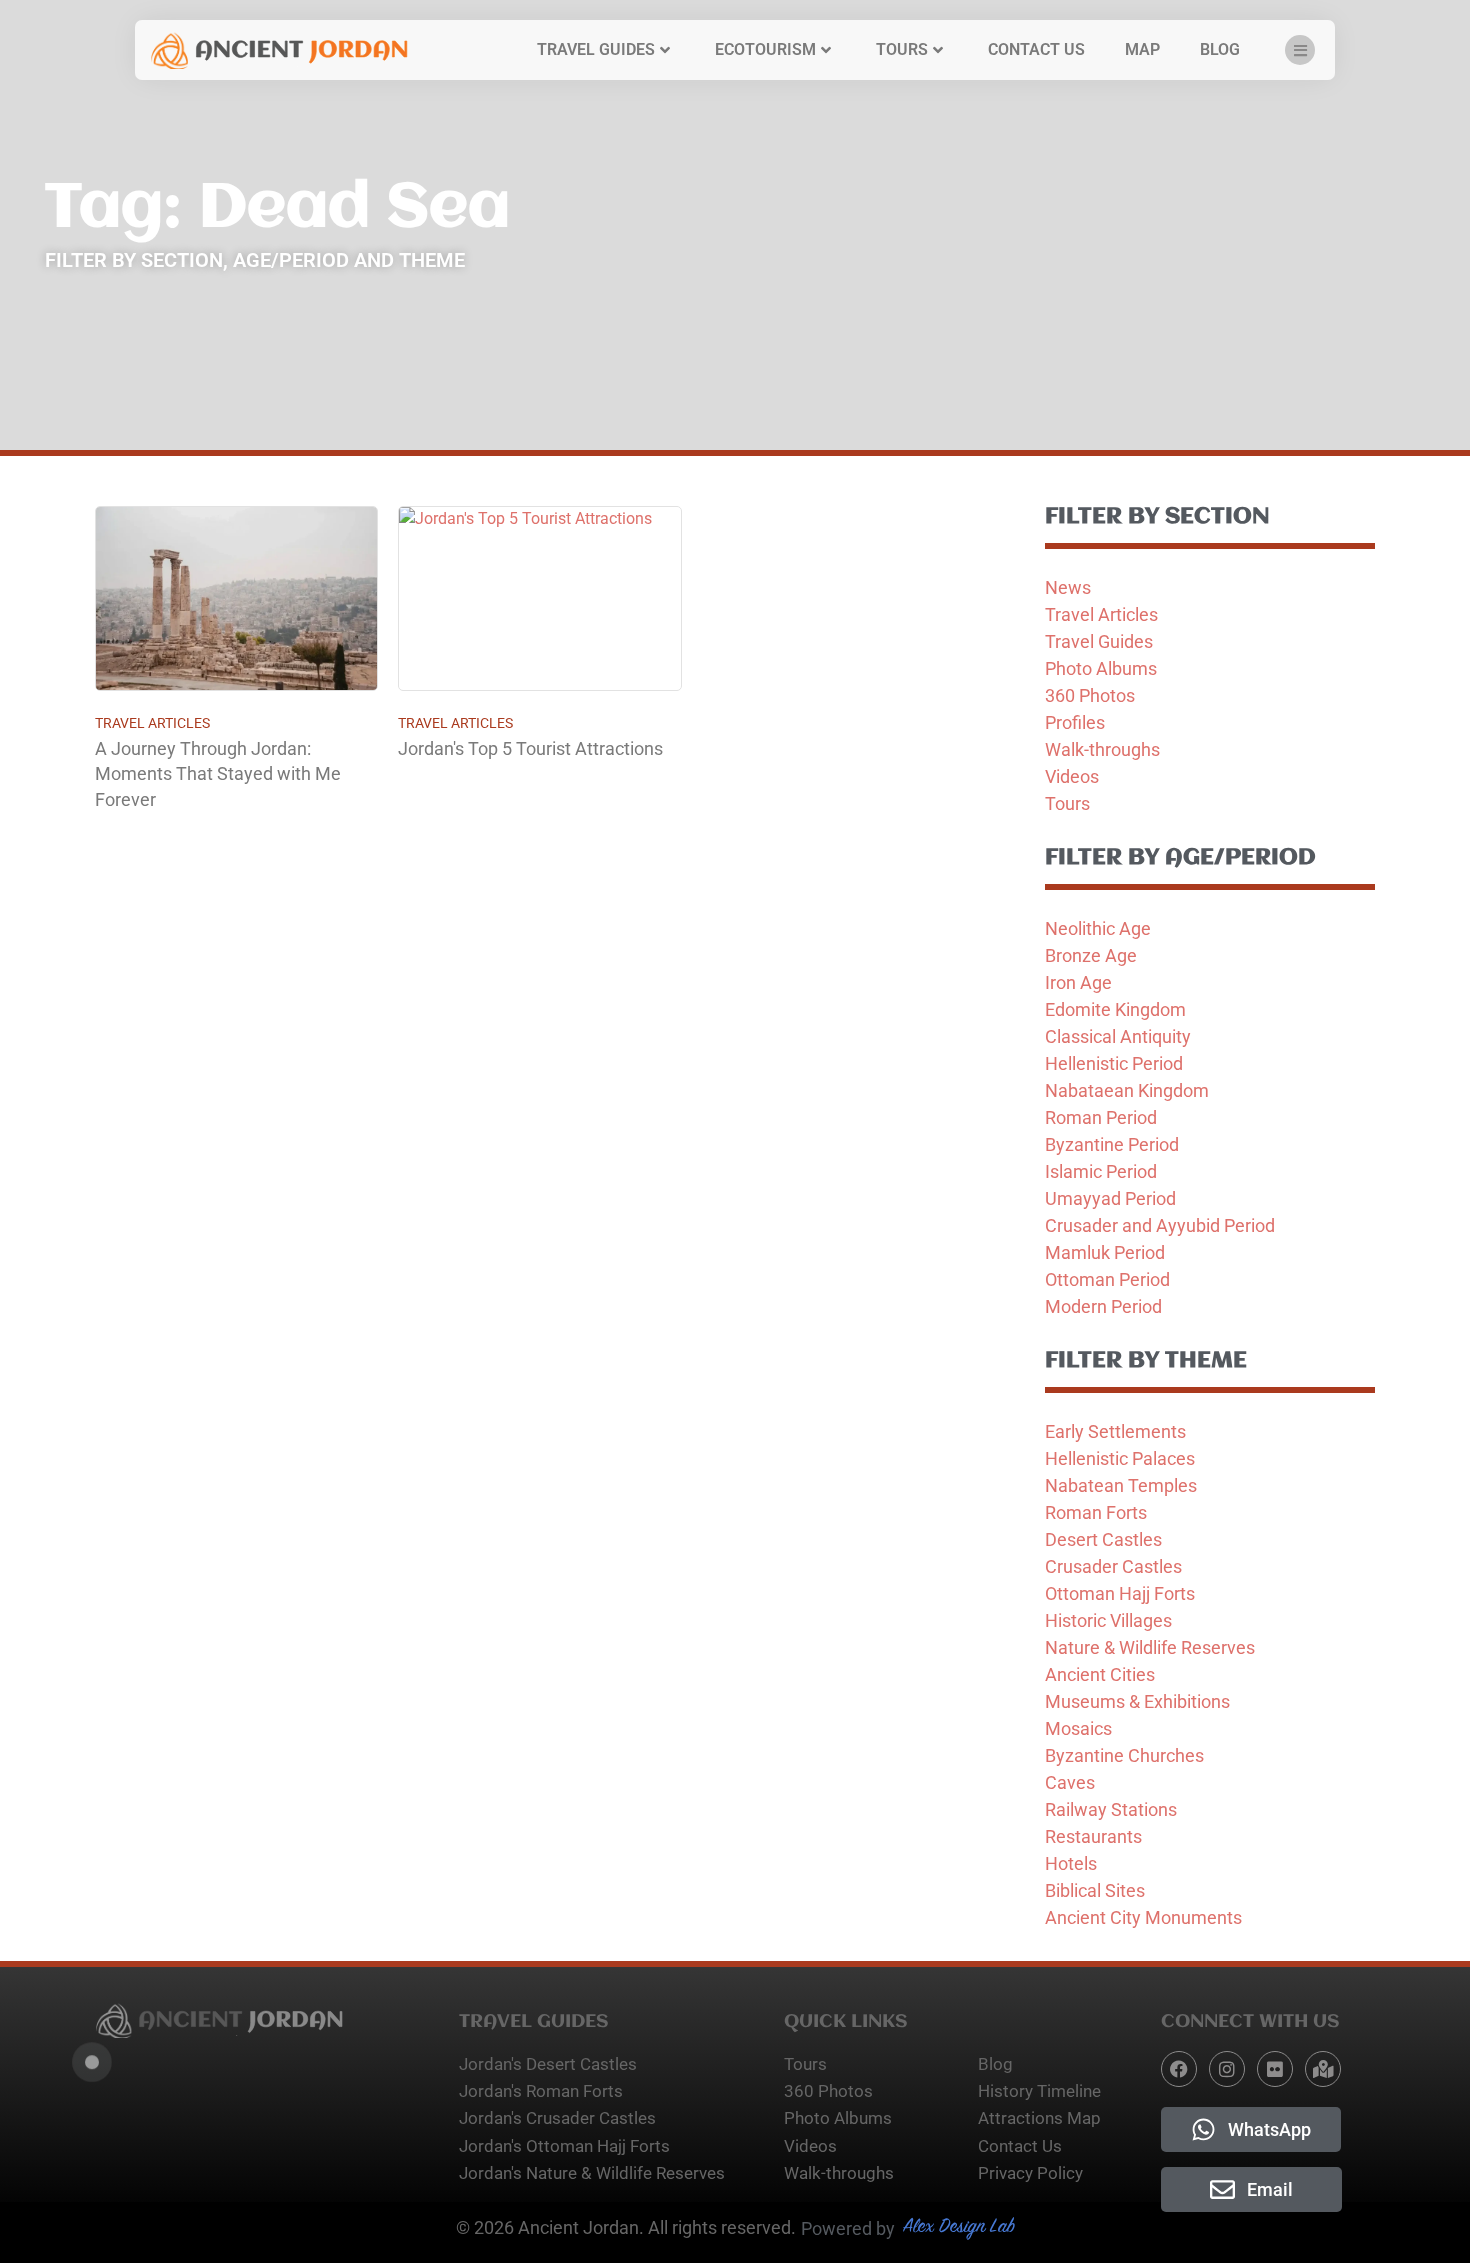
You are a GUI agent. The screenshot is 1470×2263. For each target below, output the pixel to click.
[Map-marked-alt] (1323, 2069)
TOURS (902, 49)
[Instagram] (1227, 2069)
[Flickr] (1275, 2069)
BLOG (1220, 49)
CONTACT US (1036, 49)
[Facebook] (1179, 2069)
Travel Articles (152, 723)
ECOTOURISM (765, 49)
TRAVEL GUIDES (596, 49)
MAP (1142, 49)
